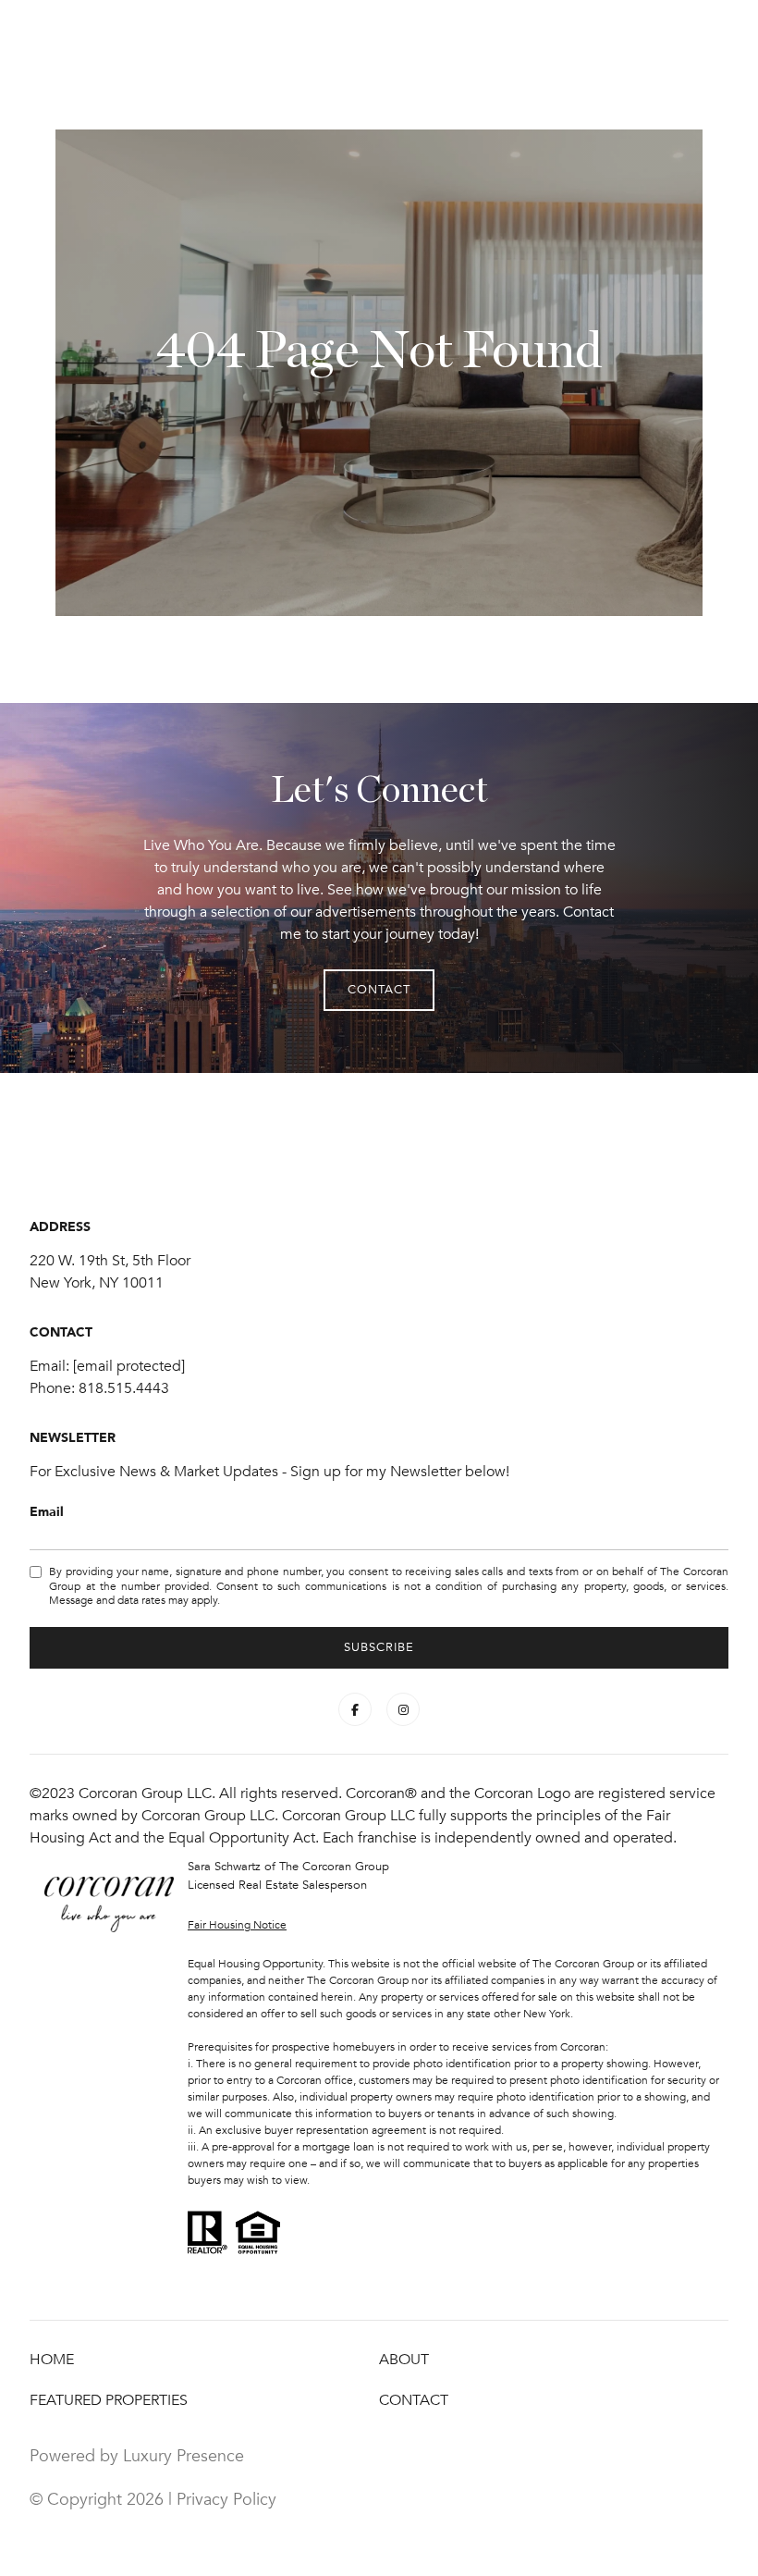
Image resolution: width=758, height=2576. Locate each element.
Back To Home (493, 413)
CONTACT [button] (245, 413)
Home (52, 2360)
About (404, 2360)
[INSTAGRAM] (403, 1709)
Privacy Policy (226, 2499)
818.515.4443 (124, 1388)
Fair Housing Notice (237, 1925)
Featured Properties (109, 2400)
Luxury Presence (183, 2456)
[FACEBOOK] (355, 1709)
